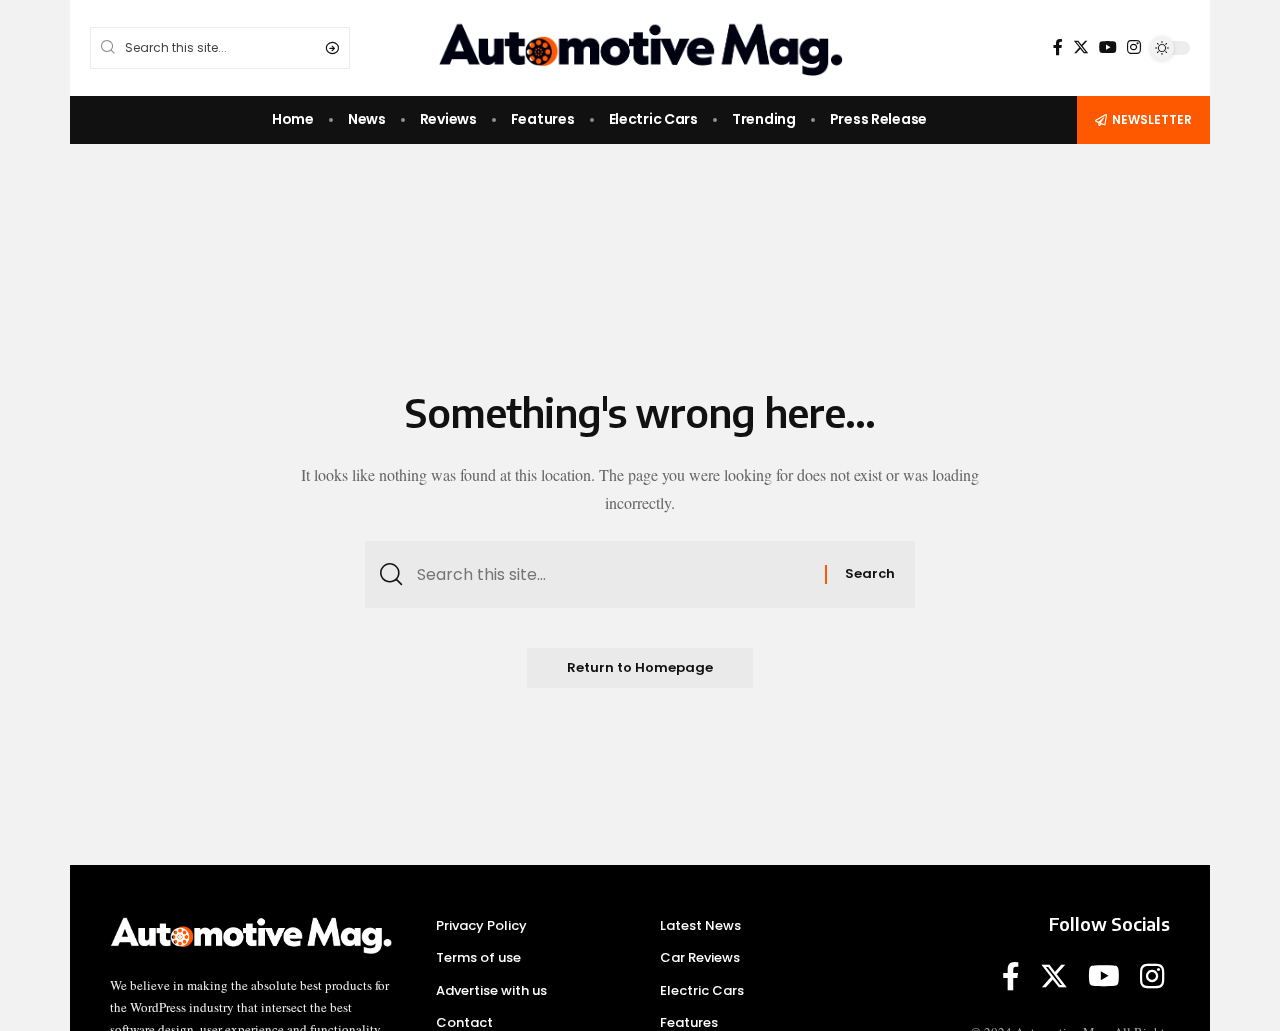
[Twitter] (1081, 47)
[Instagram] (1134, 47)
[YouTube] (1108, 47)
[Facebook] (1058, 47)
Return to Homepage (640, 667)
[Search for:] (613, 574)
